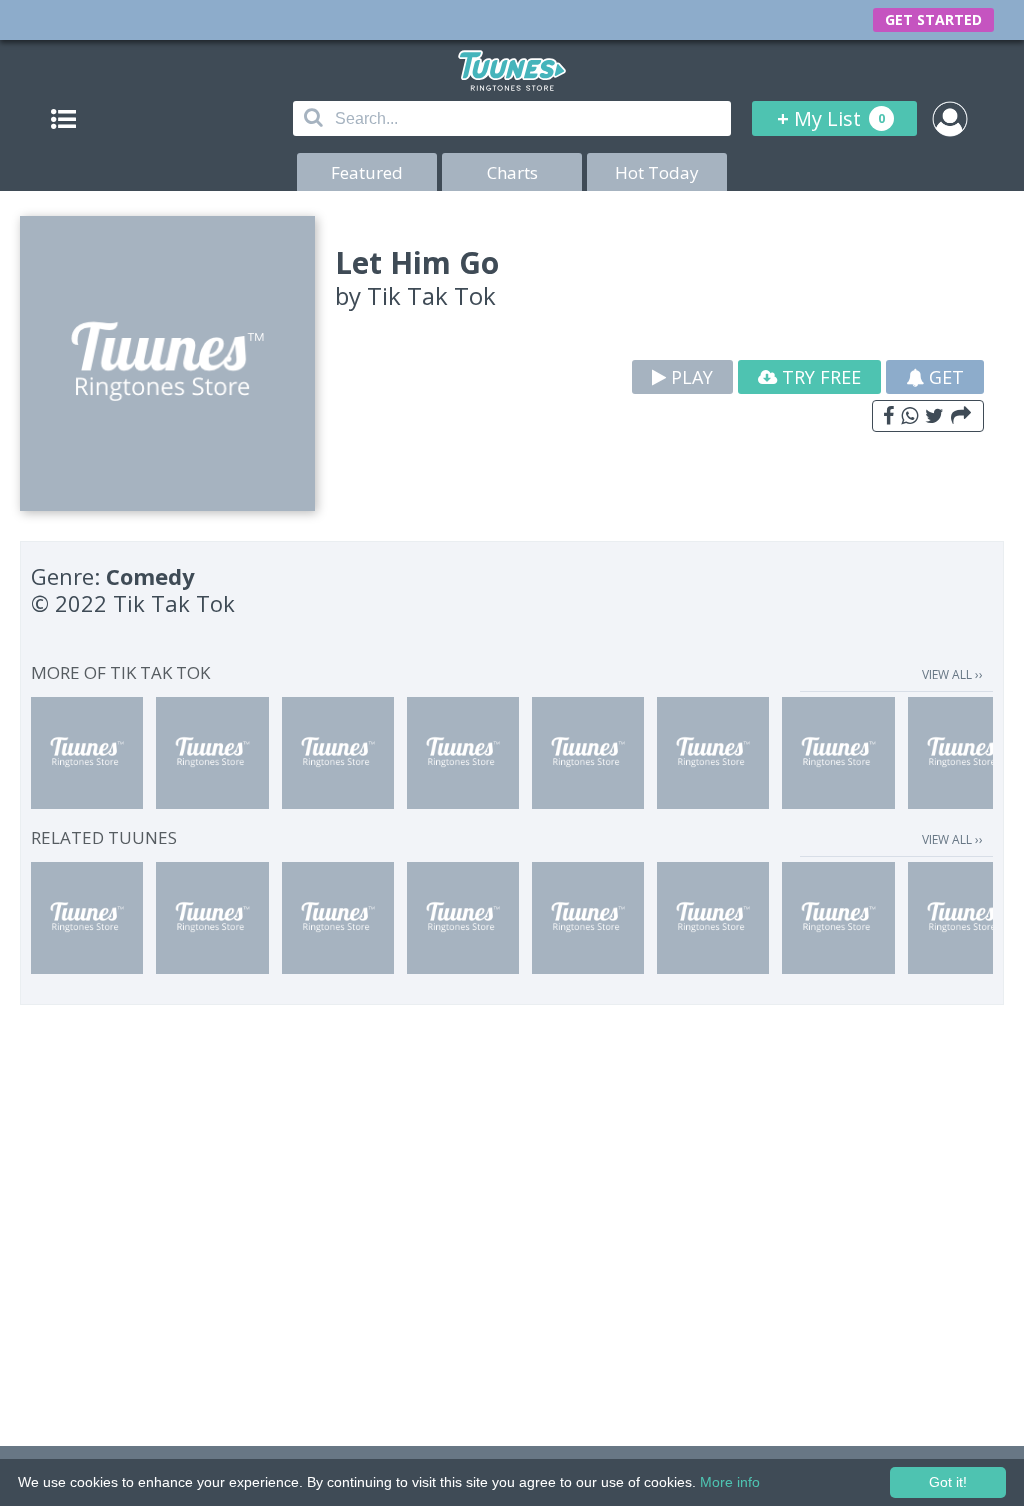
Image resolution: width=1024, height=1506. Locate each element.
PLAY (689, 377)
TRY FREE (819, 377)
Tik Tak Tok (431, 295)
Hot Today (657, 172)
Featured (367, 172)
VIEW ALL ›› (952, 674)
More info (730, 1482)
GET (944, 377)
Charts (512, 172)
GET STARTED (933, 19)
